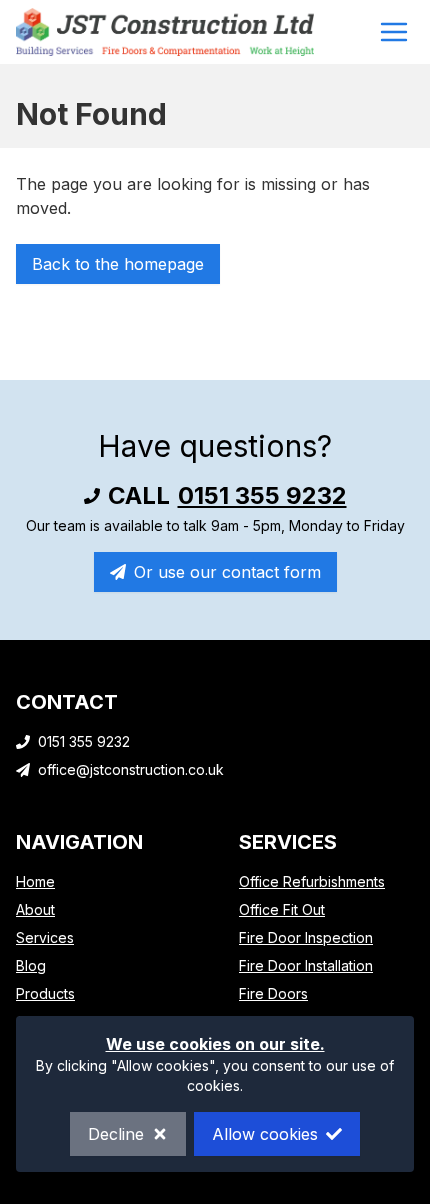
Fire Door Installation (306, 965)
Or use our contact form (227, 572)
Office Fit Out (282, 909)
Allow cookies (265, 1134)
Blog (31, 965)
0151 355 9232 (262, 495)
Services (45, 937)
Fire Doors (273, 993)
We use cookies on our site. (215, 1044)
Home (35, 881)
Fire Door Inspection (306, 937)
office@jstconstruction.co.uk (131, 769)
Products (45, 993)
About (35, 909)
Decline (116, 1134)
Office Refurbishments (312, 881)
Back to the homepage (118, 264)
